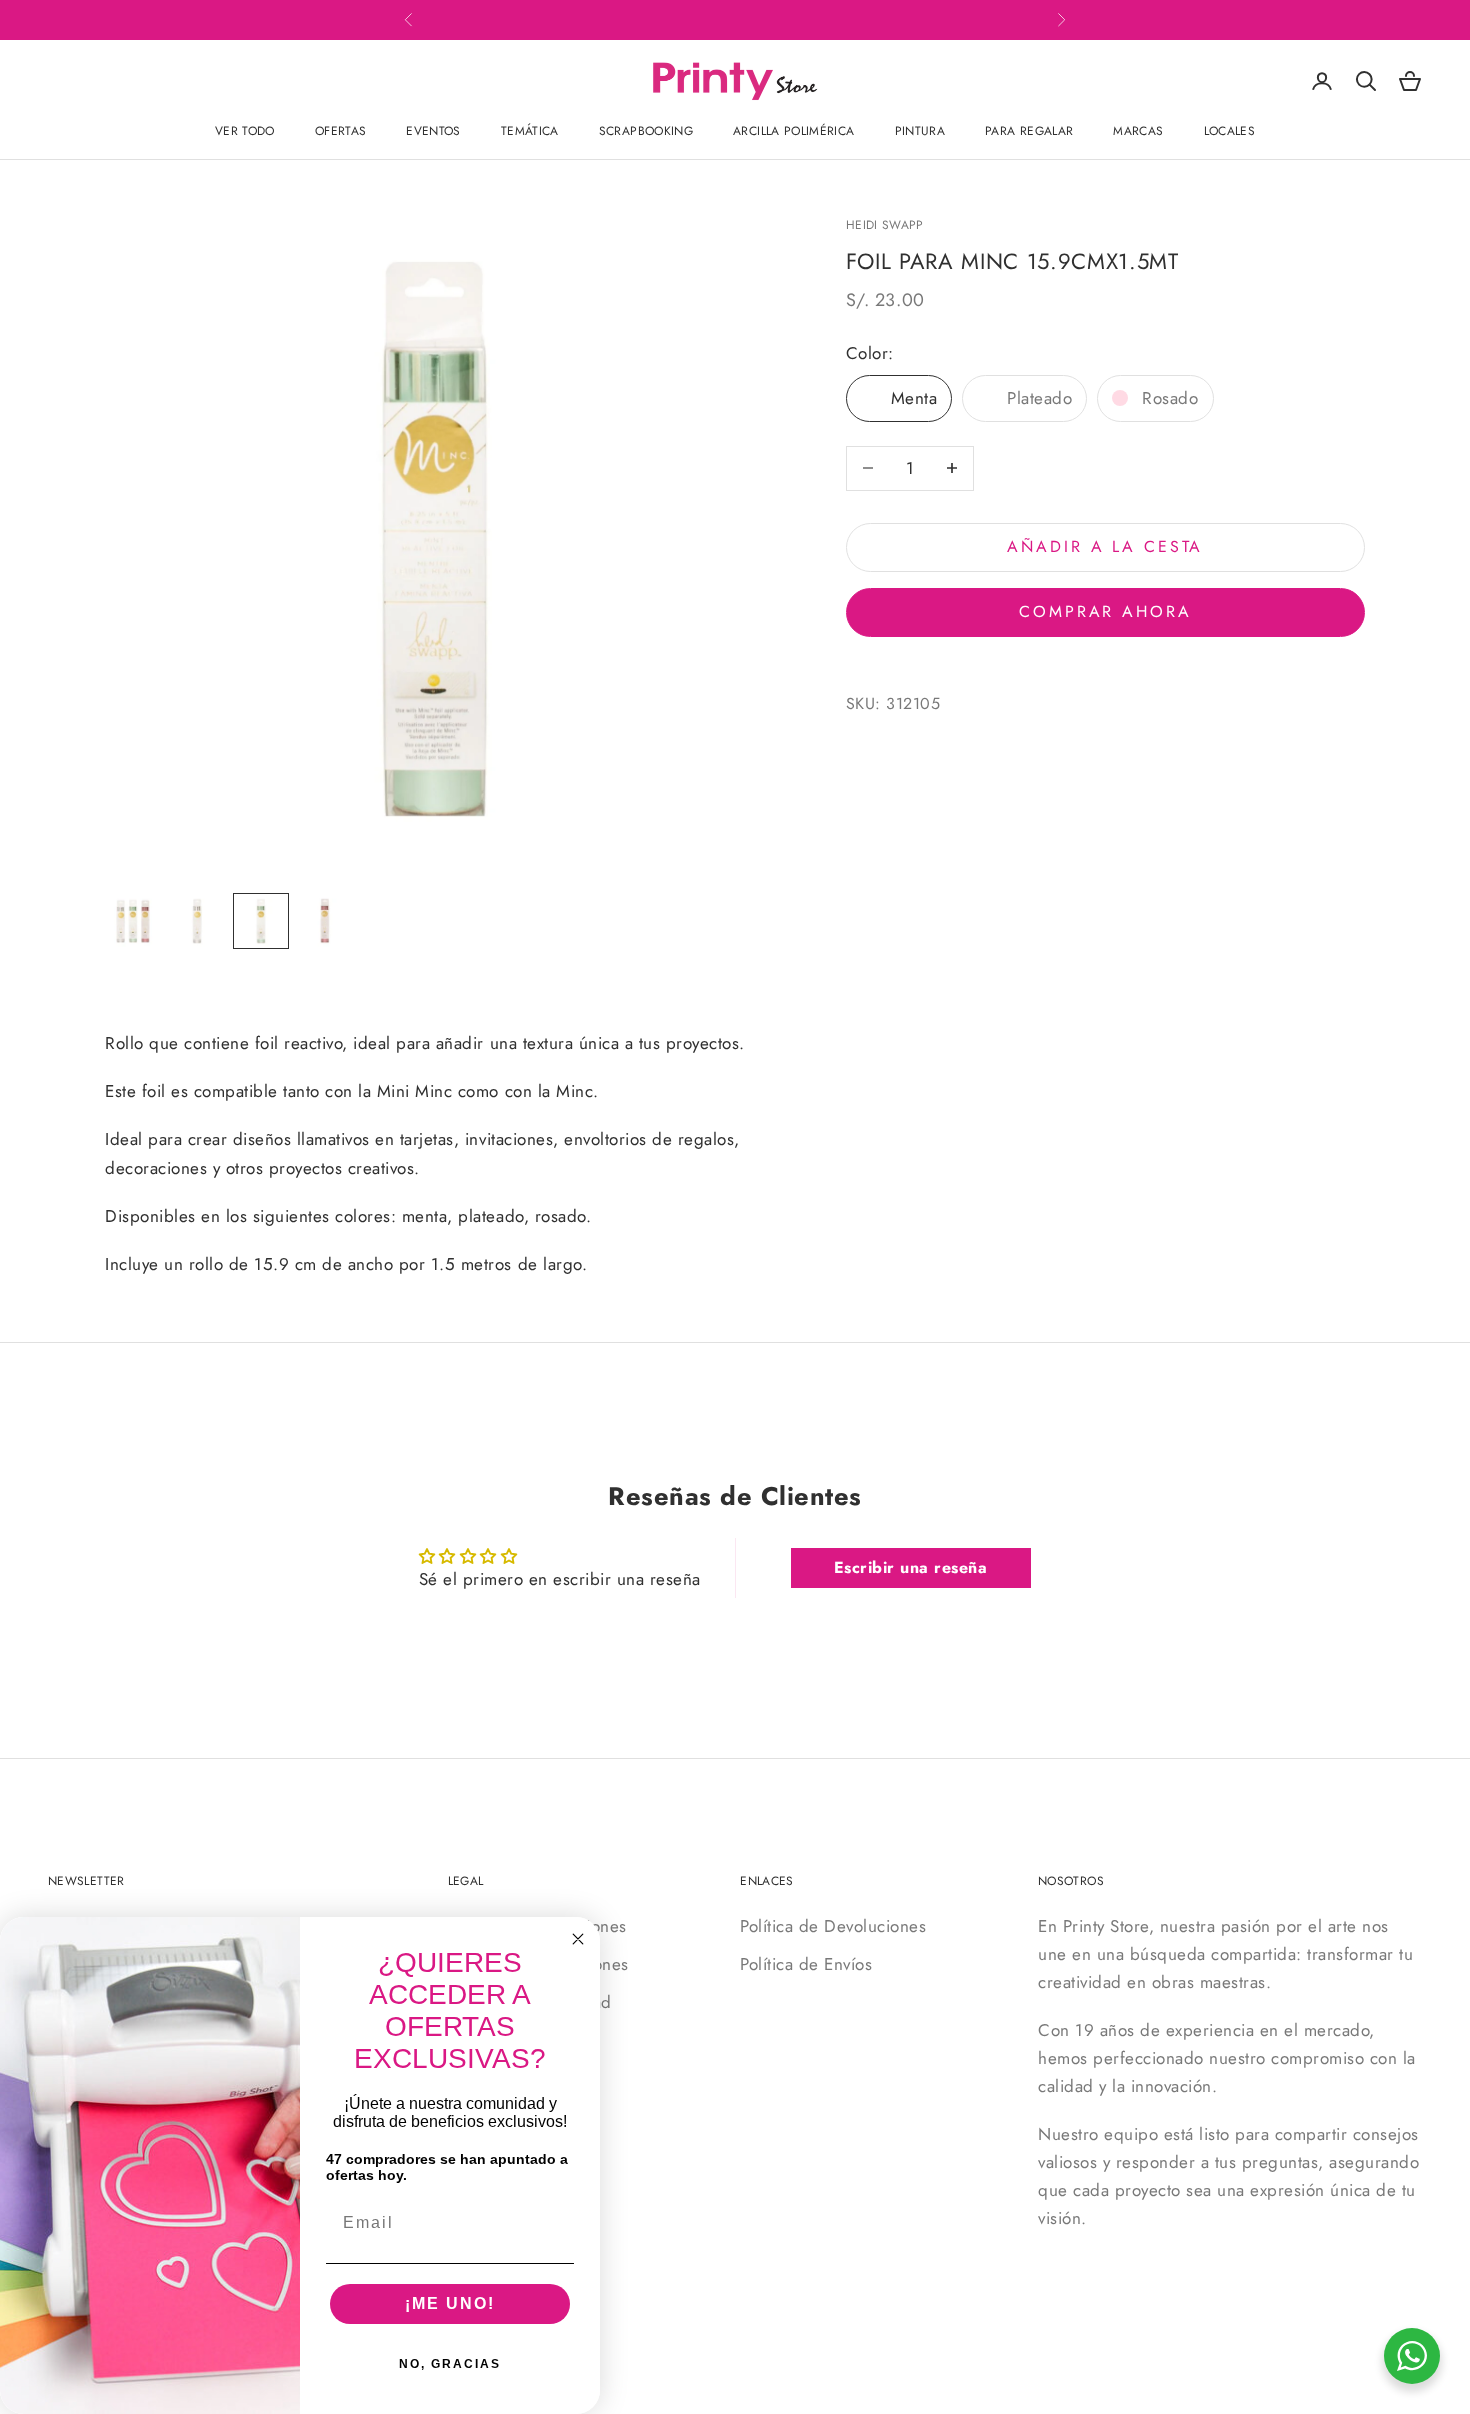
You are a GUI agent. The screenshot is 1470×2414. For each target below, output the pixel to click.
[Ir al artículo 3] (261, 921)
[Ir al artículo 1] (133, 921)
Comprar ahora (1105, 611)
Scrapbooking (646, 131)
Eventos (433, 131)
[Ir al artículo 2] (197, 921)
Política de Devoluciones (833, 1926)
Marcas (1138, 131)
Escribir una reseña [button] (911, 1567)
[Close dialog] (578, 1939)
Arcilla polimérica (793, 131)
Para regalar (1029, 131)
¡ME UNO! (450, 2303)
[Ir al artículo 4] (325, 921)
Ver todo (245, 131)
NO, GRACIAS (450, 2364)
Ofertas (341, 131)
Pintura (920, 131)
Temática (530, 131)
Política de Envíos (806, 1964)
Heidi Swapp (885, 225)
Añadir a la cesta (1105, 546)
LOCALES (1230, 131)
